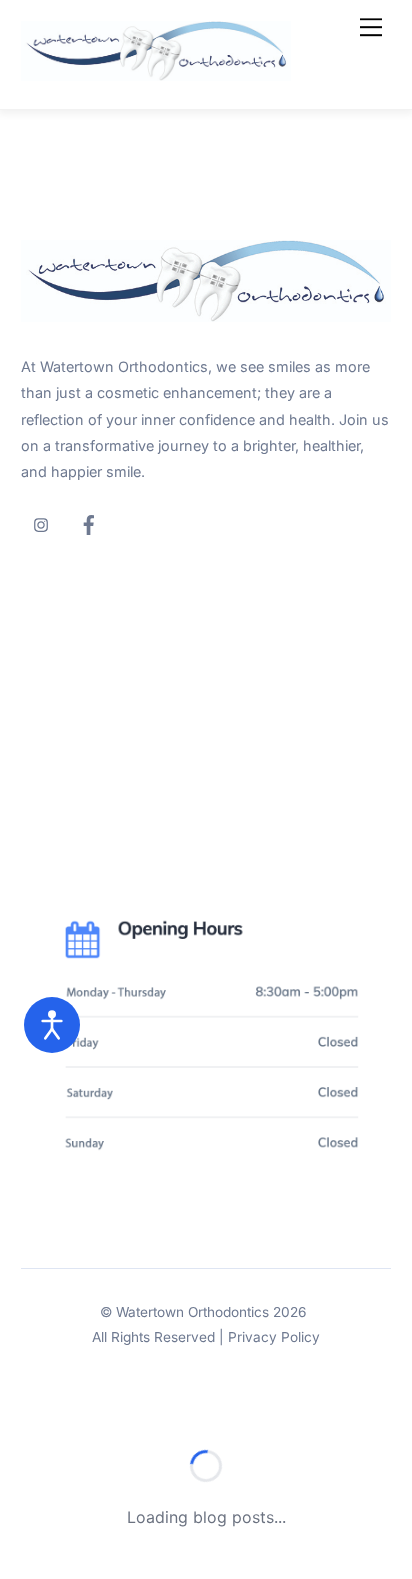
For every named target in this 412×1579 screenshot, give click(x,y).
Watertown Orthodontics (192, 1312)
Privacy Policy (274, 1337)
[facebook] (89, 522)
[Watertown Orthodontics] (156, 72)
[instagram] (41, 522)
